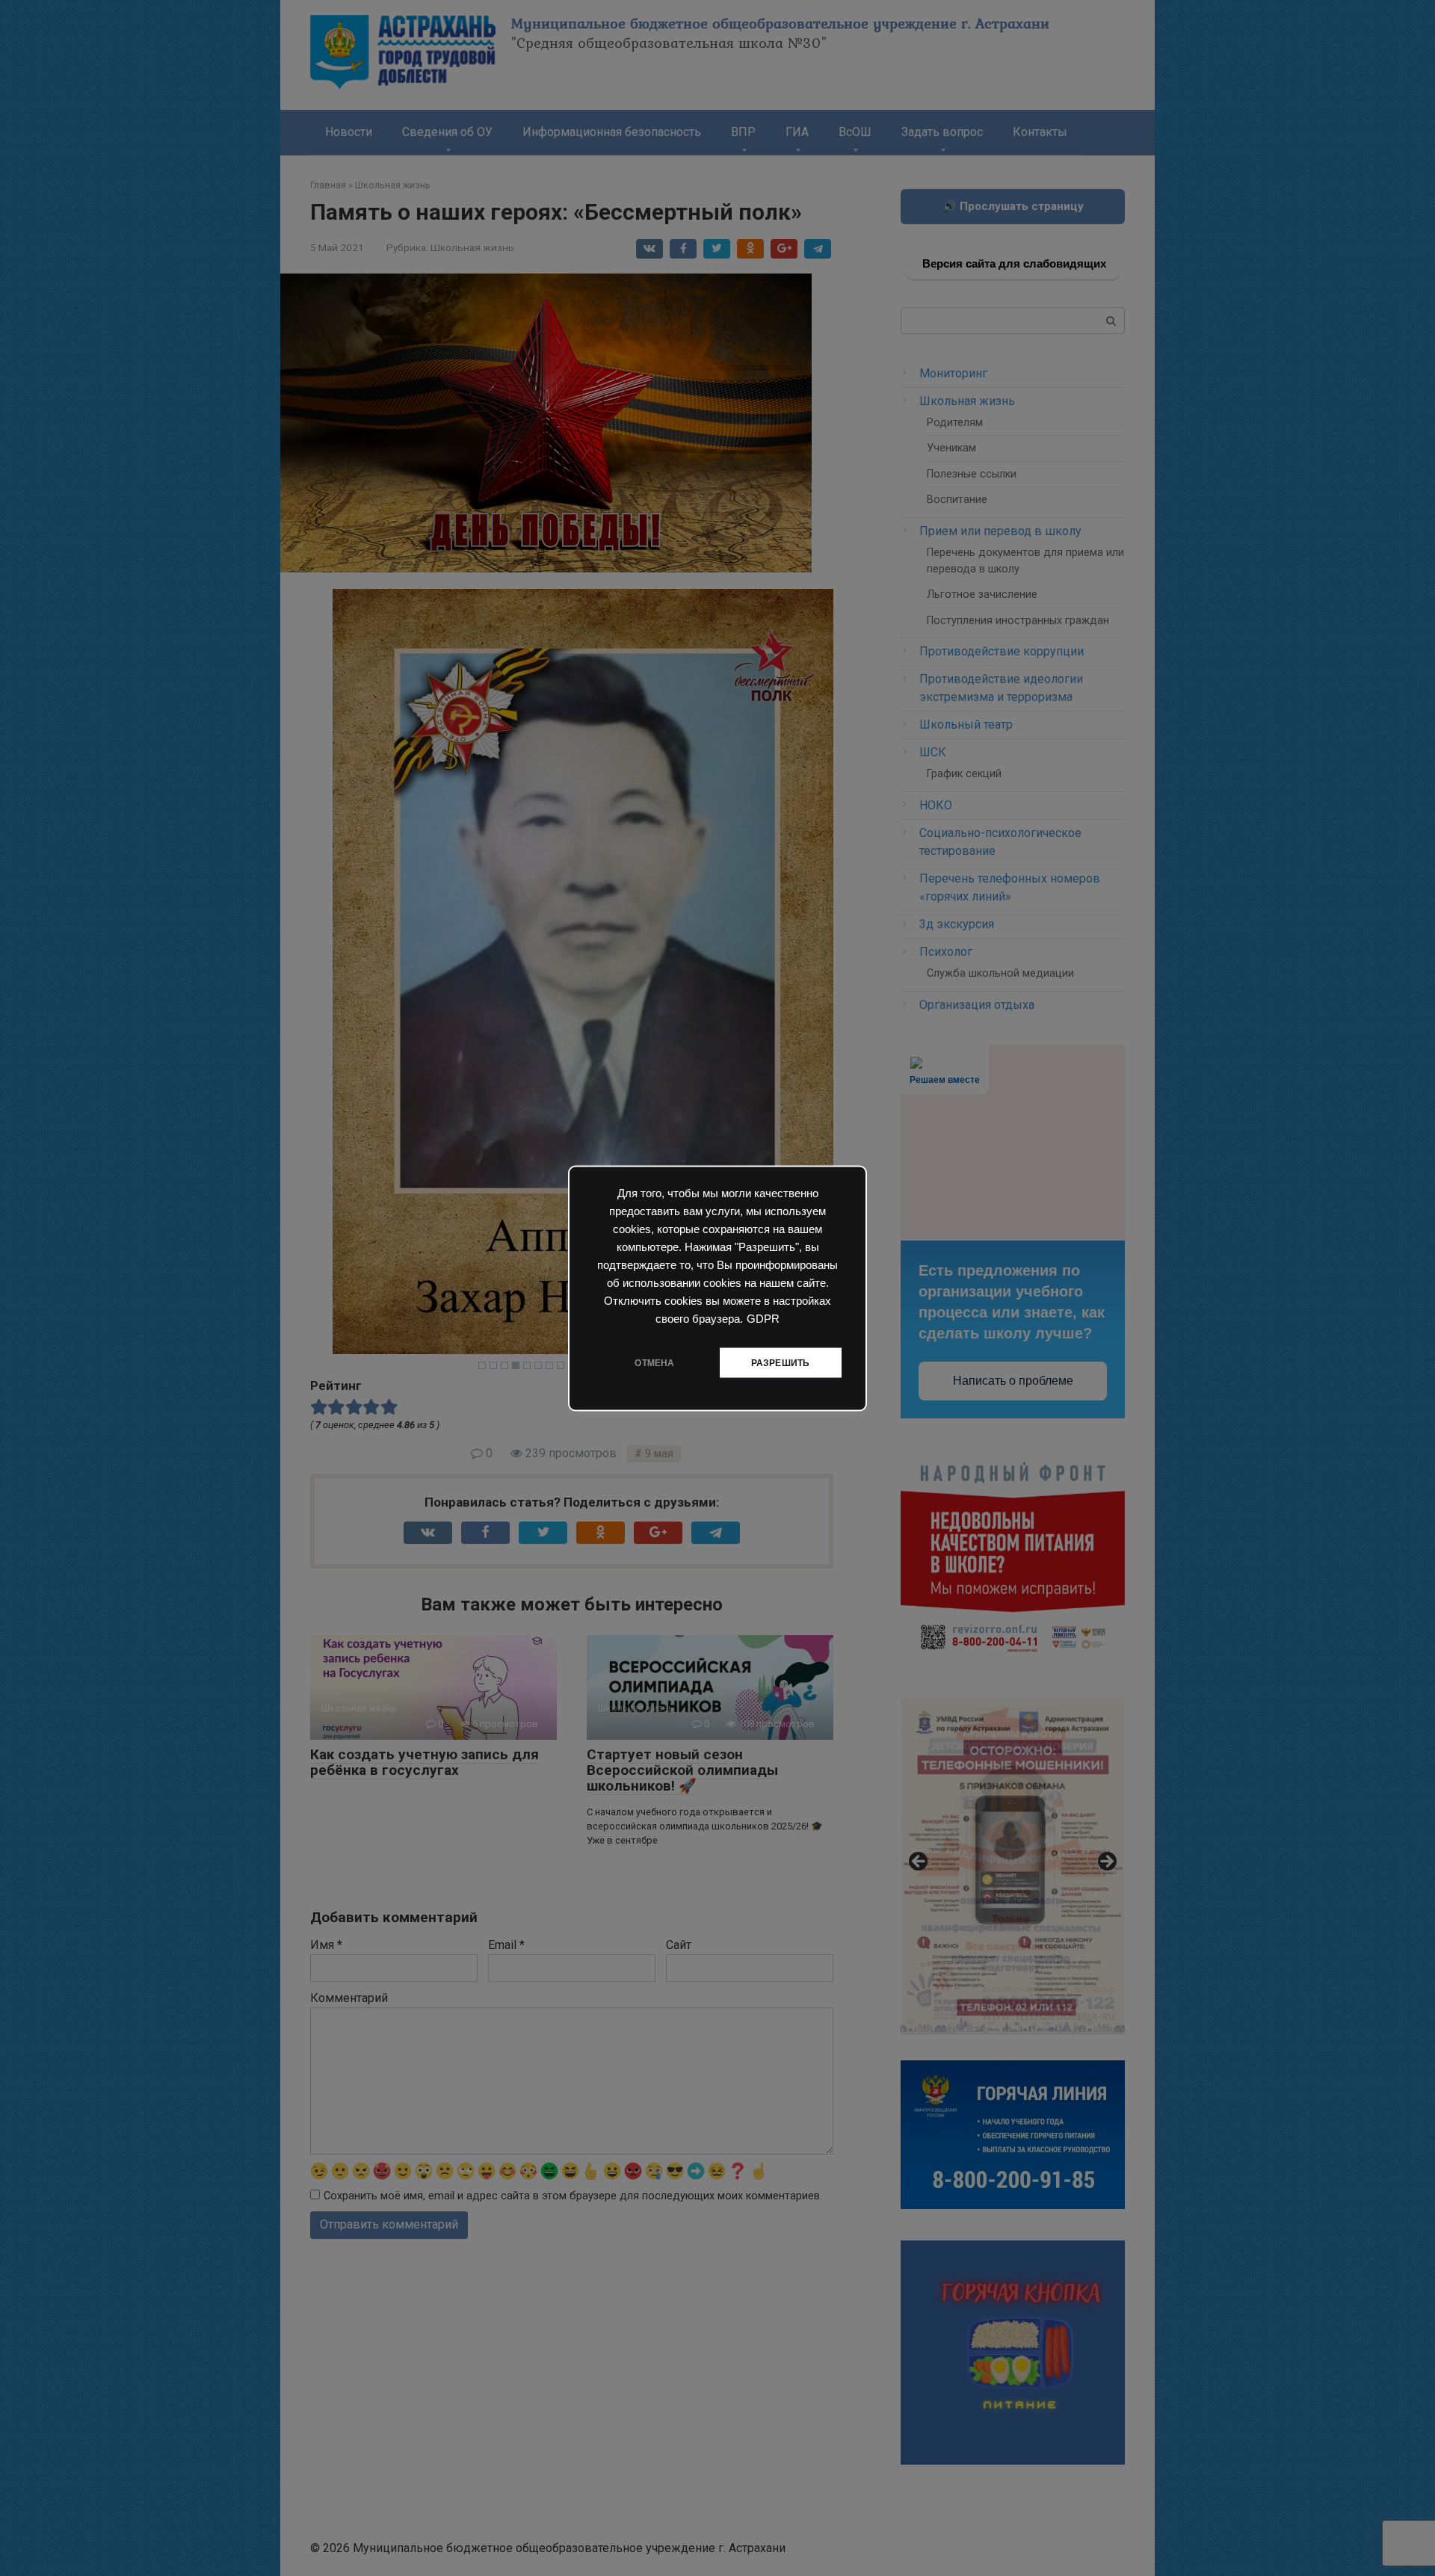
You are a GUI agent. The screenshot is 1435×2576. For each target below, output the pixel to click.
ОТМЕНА (654, 1362)
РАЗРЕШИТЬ (781, 1362)
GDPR (763, 1318)
